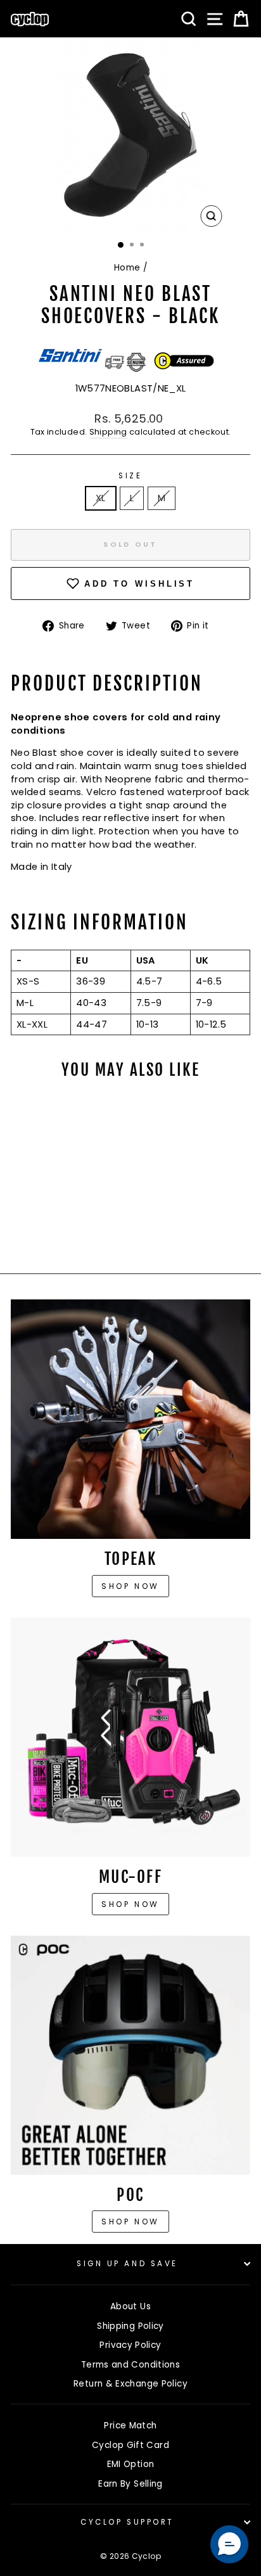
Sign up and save (127, 2264)
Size (130, 476)
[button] (229, 2544)
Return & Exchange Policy (130, 2384)
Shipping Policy (130, 2326)
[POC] (130, 2055)
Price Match (130, 2426)
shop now (130, 2222)
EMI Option (131, 2464)
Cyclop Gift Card (130, 2445)
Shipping (108, 432)
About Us (130, 2306)
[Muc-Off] (130, 1737)
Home (127, 268)
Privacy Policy (130, 2345)
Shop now (130, 1586)
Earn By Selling (130, 2484)
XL (101, 498)
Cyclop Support (127, 2522)
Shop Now (130, 1904)
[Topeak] (130, 1419)
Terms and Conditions (130, 2365)
